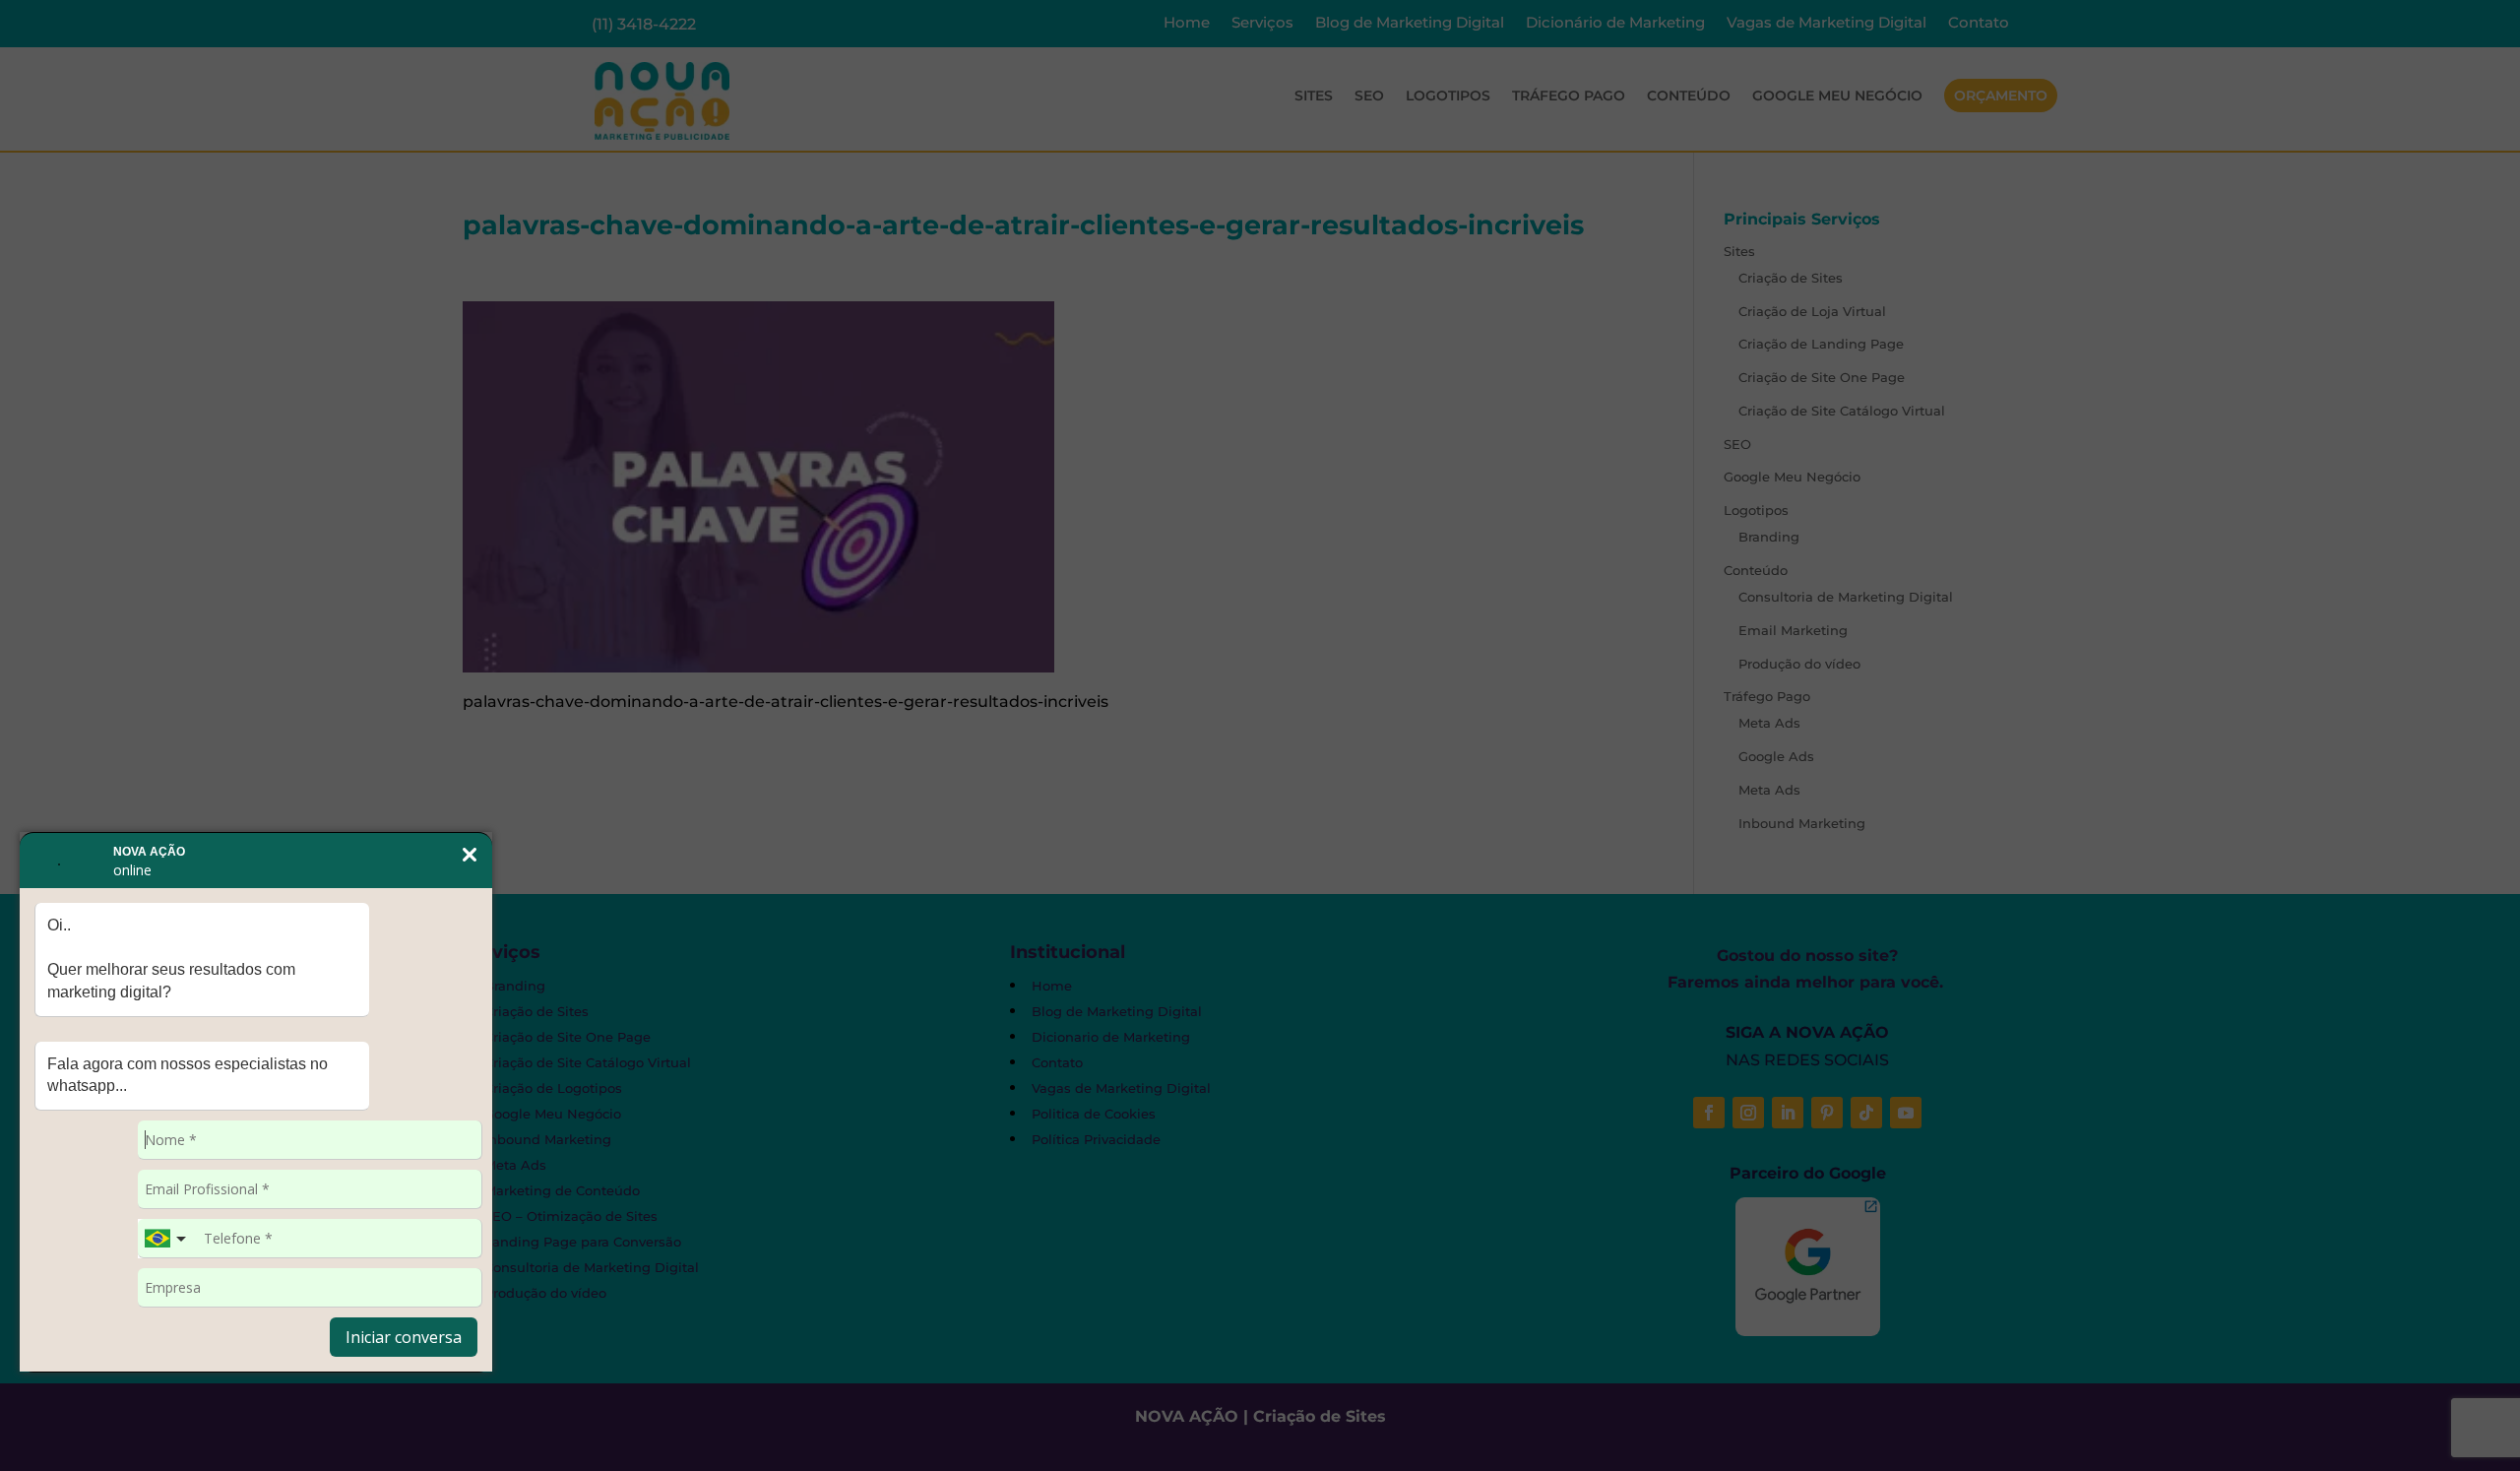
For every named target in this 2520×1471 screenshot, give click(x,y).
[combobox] (167, 1239)
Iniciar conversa (404, 1337)
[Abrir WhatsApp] (49, 1421)
